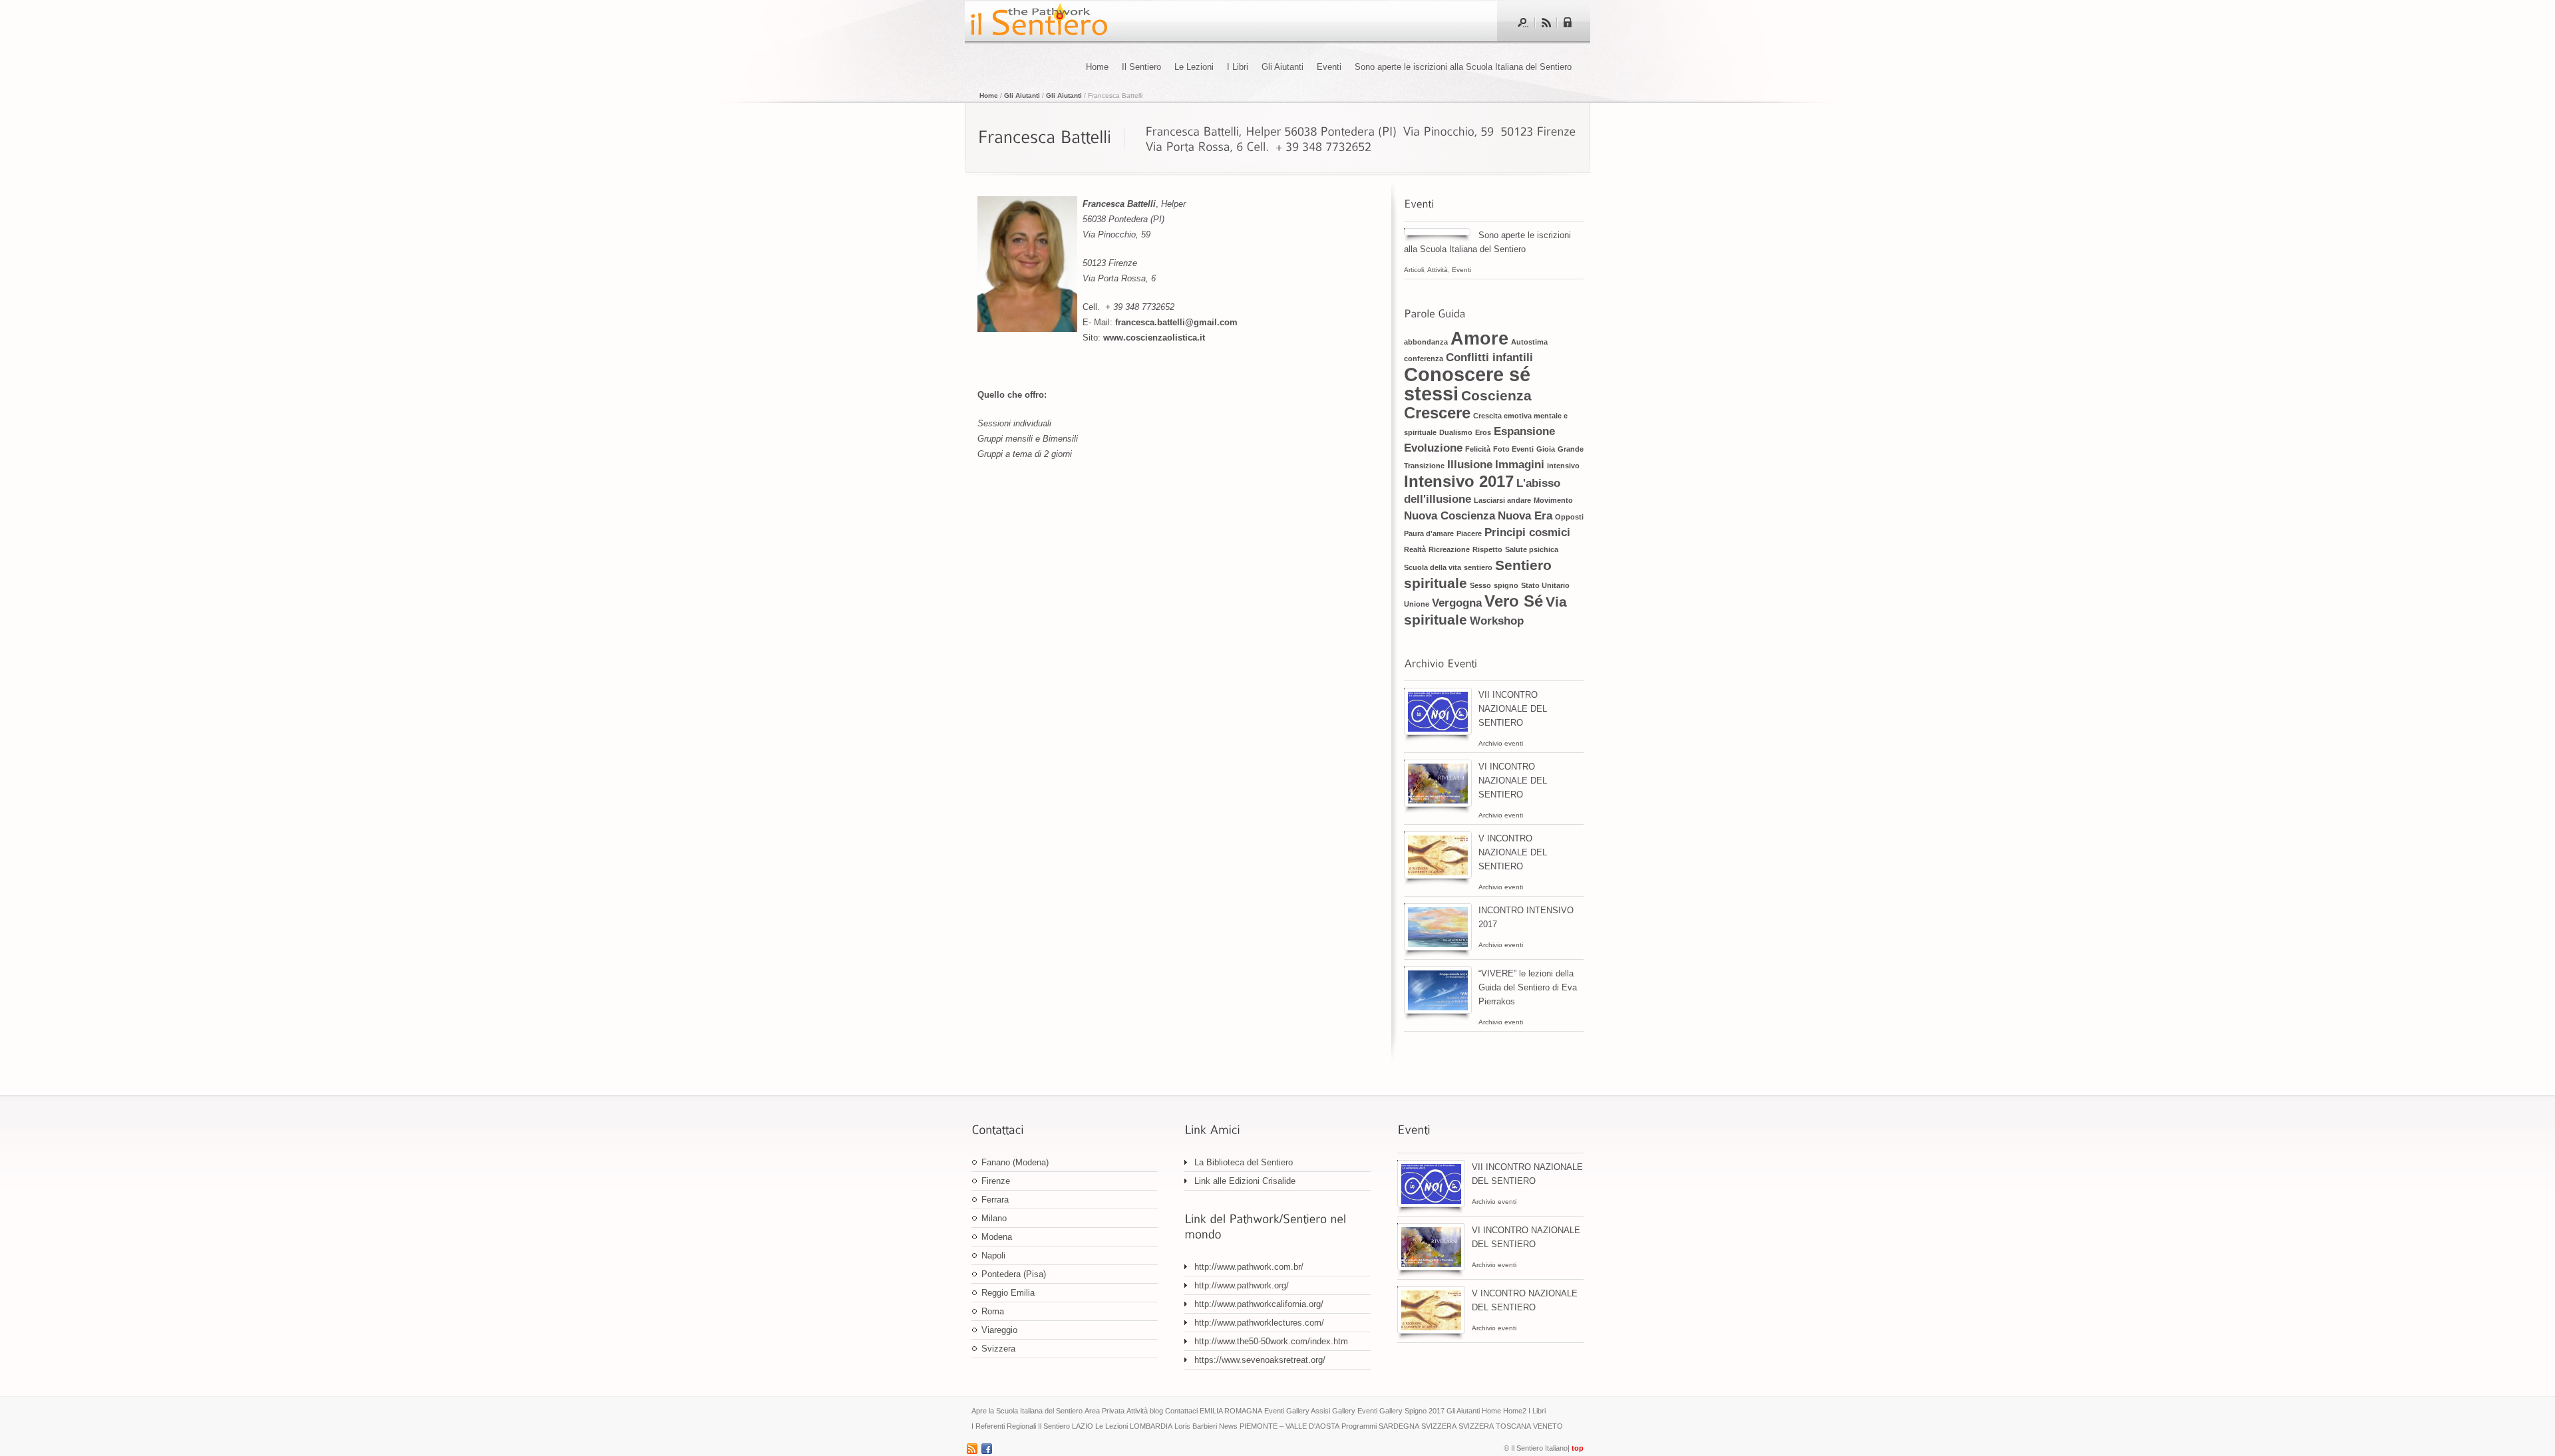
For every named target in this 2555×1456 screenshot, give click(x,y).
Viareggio (999, 1330)
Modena (997, 1237)
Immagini (1520, 465)
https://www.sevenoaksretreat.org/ (1260, 1360)
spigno (1506, 585)
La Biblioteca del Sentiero (1244, 1162)
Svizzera (998, 1349)
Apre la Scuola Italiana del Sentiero (1027, 1411)
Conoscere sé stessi (1467, 384)
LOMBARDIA (1151, 1426)
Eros (1483, 432)
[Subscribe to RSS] (1546, 23)
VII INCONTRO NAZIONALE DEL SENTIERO (1513, 709)
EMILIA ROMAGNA (1231, 1411)
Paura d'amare (1429, 533)
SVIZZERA (1439, 1426)
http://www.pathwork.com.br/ (1249, 1267)
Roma (993, 1311)
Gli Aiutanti (1282, 67)
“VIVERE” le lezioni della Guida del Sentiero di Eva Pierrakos (1528, 987)
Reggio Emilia (1008, 1293)
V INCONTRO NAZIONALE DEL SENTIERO (1513, 852)
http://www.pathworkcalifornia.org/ (1259, 1304)
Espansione (1524, 431)
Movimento (1553, 500)
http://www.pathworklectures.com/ (1259, 1323)
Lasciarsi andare (1502, 500)
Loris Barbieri (1196, 1426)
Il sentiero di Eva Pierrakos (1038, 21)
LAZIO (1083, 1426)
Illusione (1470, 465)
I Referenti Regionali (1004, 1426)
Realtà (1415, 549)
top (1578, 1448)
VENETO (1548, 1426)
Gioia (1546, 449)
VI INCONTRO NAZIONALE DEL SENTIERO (1513, 781)
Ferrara (995, 1200)
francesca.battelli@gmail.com (1176, 322)
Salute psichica (1532, 549)
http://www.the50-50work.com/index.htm (1271, 1341)
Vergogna (1457, 603)
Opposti (1569, 517)
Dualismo (1456, 432)
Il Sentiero (1141, 67)
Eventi (1329, 67)
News (1228, 1426)
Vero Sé (1514, 601)
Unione (1417, 604)
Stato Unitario (1545, 585)
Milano (994, 1218)
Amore (1479, 339)
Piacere (1469, 533)
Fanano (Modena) (1015, 1162)
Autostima (1529, 342)
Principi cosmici (1527, 532)
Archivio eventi (1501, 743)
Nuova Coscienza (1449, 516)
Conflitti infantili (1489, 358)
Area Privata (1105, 1411)
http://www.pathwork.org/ (1242, 1285)
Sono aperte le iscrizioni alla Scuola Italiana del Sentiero (1466, 67)
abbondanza (1426, 342)
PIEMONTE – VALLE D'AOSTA (1289, 1426)
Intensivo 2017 (1459, 481)
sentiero (1478, 567)
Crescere (1437, 413)
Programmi (1359, 1426)
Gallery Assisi (1308, 1411)
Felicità (1478, 449)
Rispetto (1487, 549)
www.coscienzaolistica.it (1155, 338)
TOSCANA (1513, 1426)
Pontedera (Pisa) (1014, 1274)
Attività (1438, 270)
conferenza (1424, 359)
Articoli (1414, 270)
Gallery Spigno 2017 (1412, 1411)
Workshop (1497, 621)
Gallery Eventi (1355, 1411)
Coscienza (1496, 395)
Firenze (996, 1181)
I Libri (1238, 67)
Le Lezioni (1194, 67)
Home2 (1515, 1411)
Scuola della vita (1433, 567)
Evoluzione (1433, 448)
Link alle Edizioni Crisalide (1245, 1181)
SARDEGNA (1399, 1426)
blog (1156, 1411)
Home (1097, 67)
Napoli (993, 1255)
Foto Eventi (1513, 449)
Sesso (1480, 585)
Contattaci (1181, 1411)
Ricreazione (1449, 549)
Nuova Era (1525, 516)
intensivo (1563, 466)
